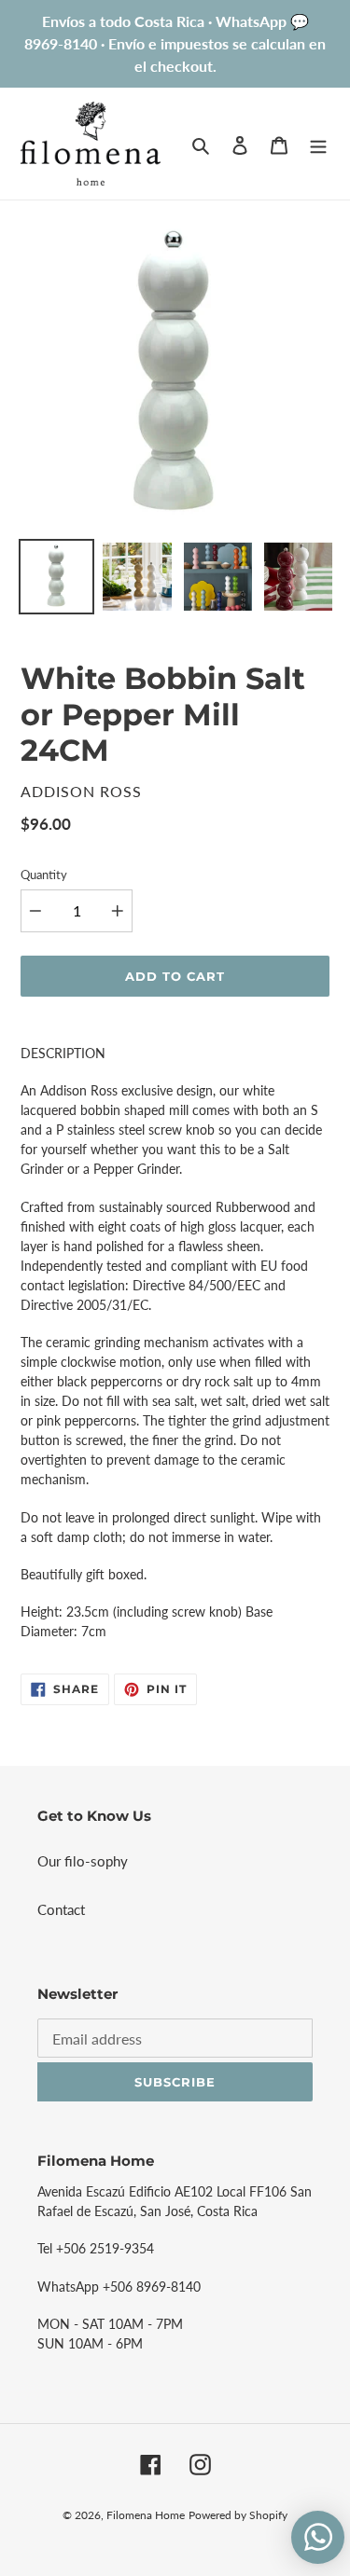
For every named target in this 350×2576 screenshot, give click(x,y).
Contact (61, 1909)
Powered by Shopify (238, 2515)
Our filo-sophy (83, 1861)
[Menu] (318, 143)
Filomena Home (146, 2515)
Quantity (44, 875)
